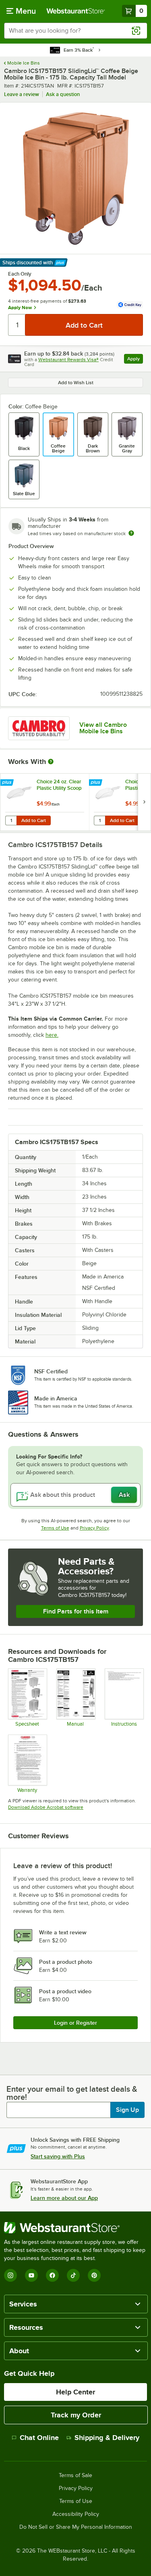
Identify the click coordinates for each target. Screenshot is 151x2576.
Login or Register (75, 2023)
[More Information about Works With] (51, 762)
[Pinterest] (94, 2275)
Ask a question (63, 94)
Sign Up (127, 2110)
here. (52, 1035)
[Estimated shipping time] (131, 533)
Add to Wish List (76, 383)
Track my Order (76, 2415)
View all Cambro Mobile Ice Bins (103, 728)
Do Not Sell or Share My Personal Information (76, 2527)
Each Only (20, 274)
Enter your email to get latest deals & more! (72, 2093)
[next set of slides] (144, 802)
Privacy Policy (94, 1528)
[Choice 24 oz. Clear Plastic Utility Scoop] (45, 802)
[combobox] (75, 31)
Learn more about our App (64, 2198)
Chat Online (39, 2438)
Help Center (75, 2392)
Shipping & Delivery (107, 2438)
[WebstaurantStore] (75, 2228)
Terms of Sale (75, 2476)
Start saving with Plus (58, 2156)
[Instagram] (10, 2275)
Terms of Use (55, 1528)
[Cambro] (39, 728)
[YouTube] (31, 2275)
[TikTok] (73, 2275)
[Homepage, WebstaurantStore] (76, 11)
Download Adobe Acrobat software (46, 1807)
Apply (135, 360)
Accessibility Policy (76, 2514)
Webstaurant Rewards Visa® (68, 360)
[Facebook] (52, 2275)
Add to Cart (34, 820)
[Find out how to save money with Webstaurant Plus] (8, 783)
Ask (124, 1495)
